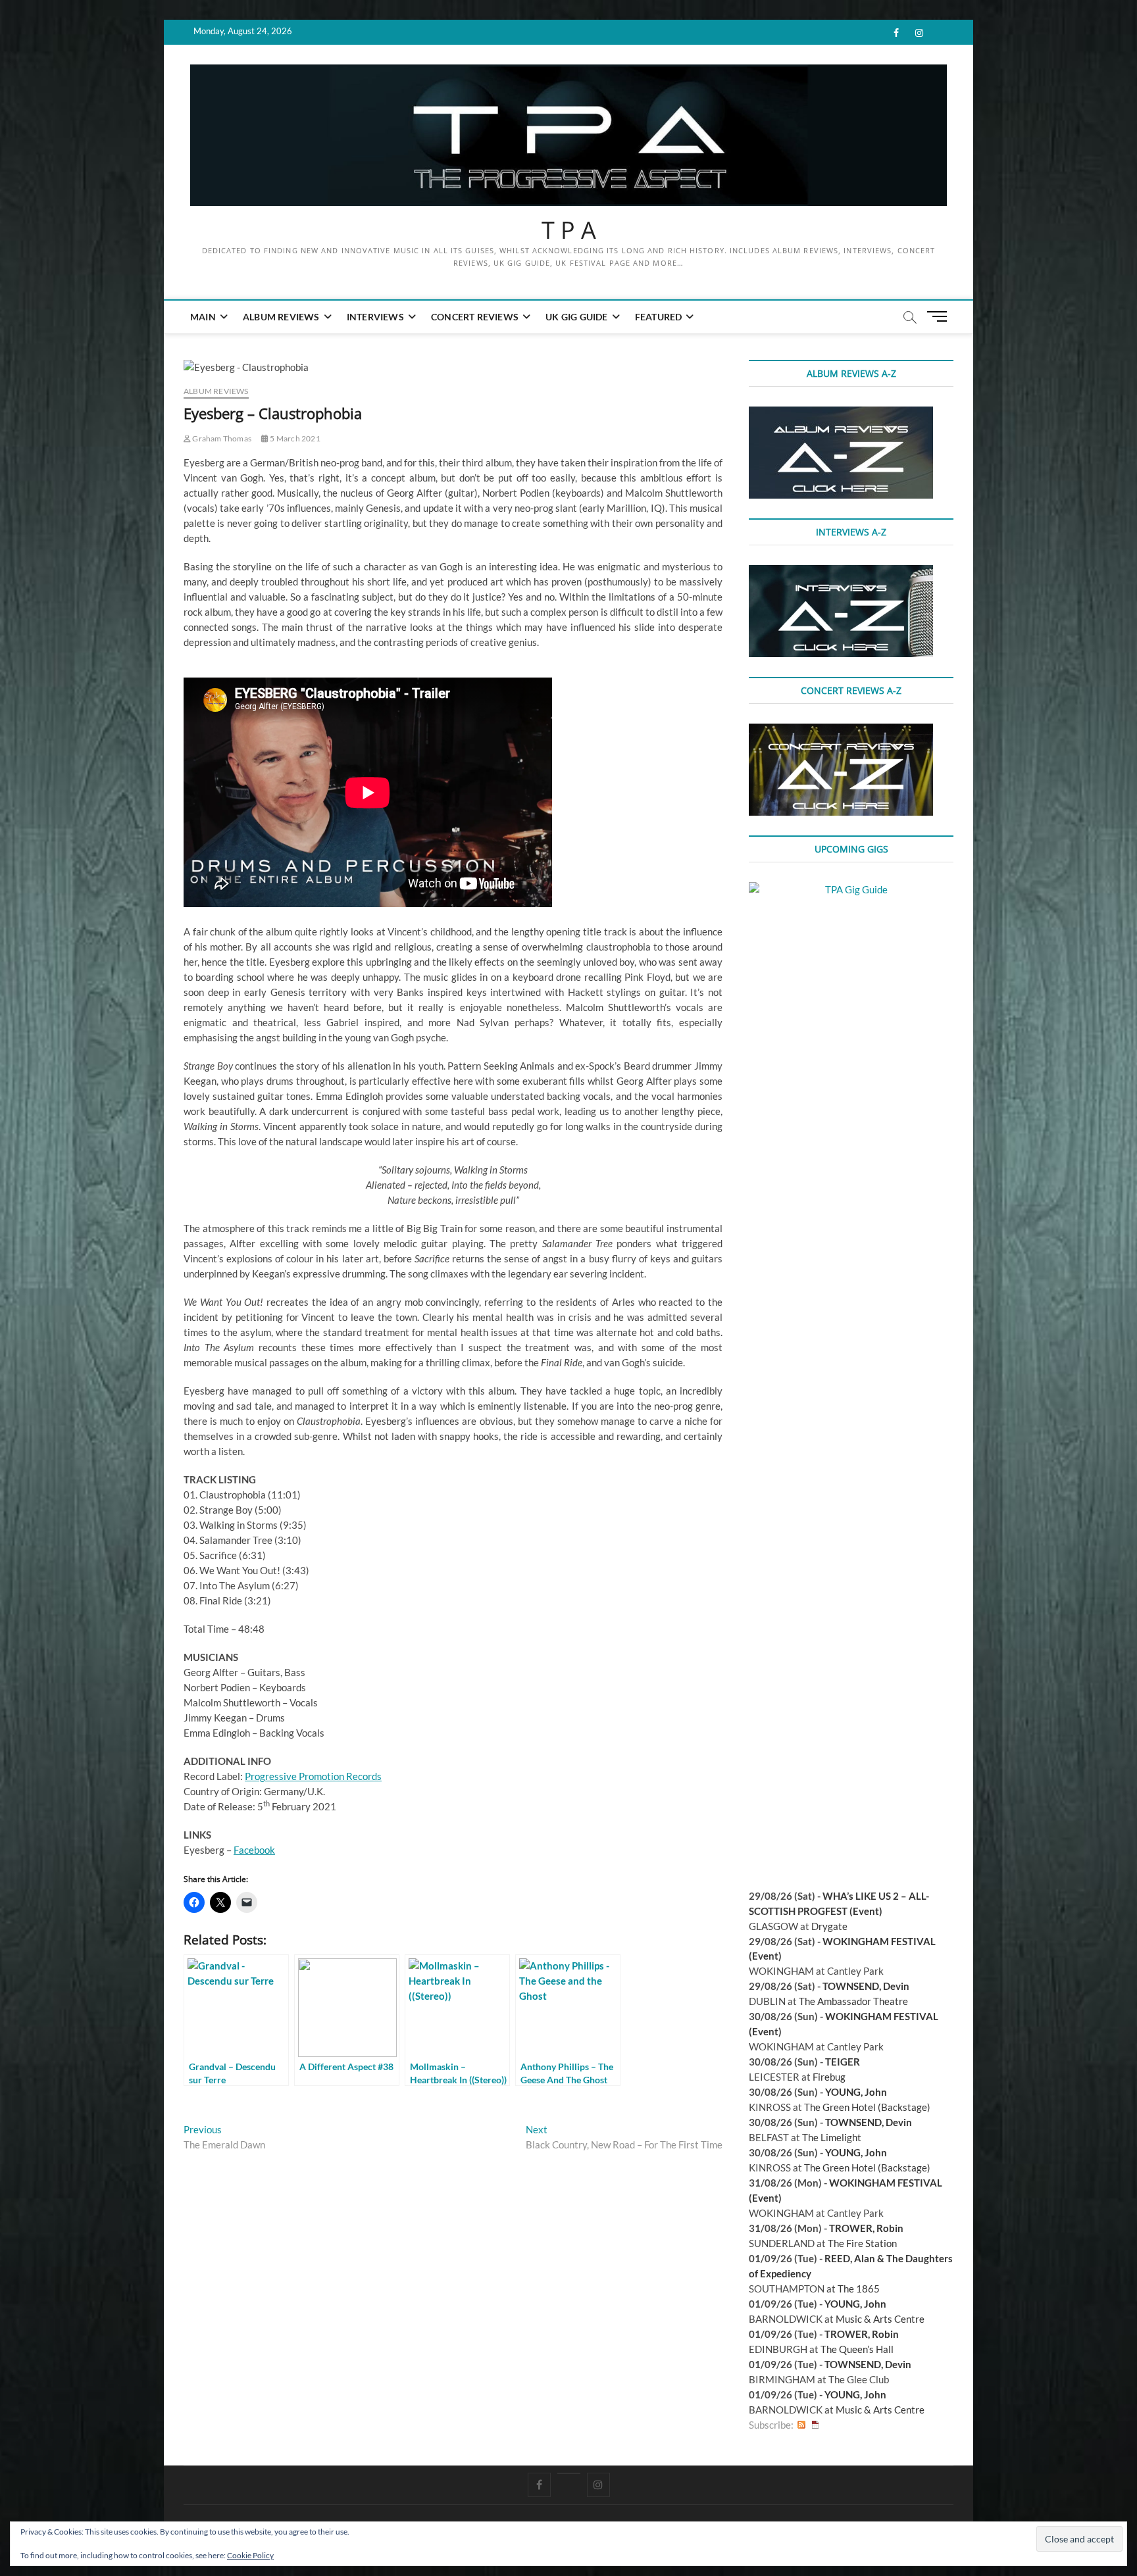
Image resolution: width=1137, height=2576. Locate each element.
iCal (815, 2425)
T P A (569, 230)
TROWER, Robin (866, 2228)
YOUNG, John (856, 2092)
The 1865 (859, 2289)
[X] (569, 2473)
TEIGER (843, 2062)
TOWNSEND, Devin (866, 1986)
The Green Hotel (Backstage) (867, 2107)
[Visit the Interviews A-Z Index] (841, 572)
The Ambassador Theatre (853, 2001)
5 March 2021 (294, 438)
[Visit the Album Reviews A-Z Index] (841, 414)
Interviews (375, 317)
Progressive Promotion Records (313, 1776)
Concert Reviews (475, 317)
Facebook (254, 1850)
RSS (801, 2425)
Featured (659, 317)
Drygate (829, 1926)
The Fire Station (862, 2243)
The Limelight (832, 2137)
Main (203, 317)
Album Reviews (281, 317)
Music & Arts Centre (880, 2319)
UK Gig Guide (576, 317)
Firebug (829, 2077)
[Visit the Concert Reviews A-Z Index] (841, 731)
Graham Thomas (221, 438)
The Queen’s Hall (857, 2349)
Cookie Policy (250, 2555)
